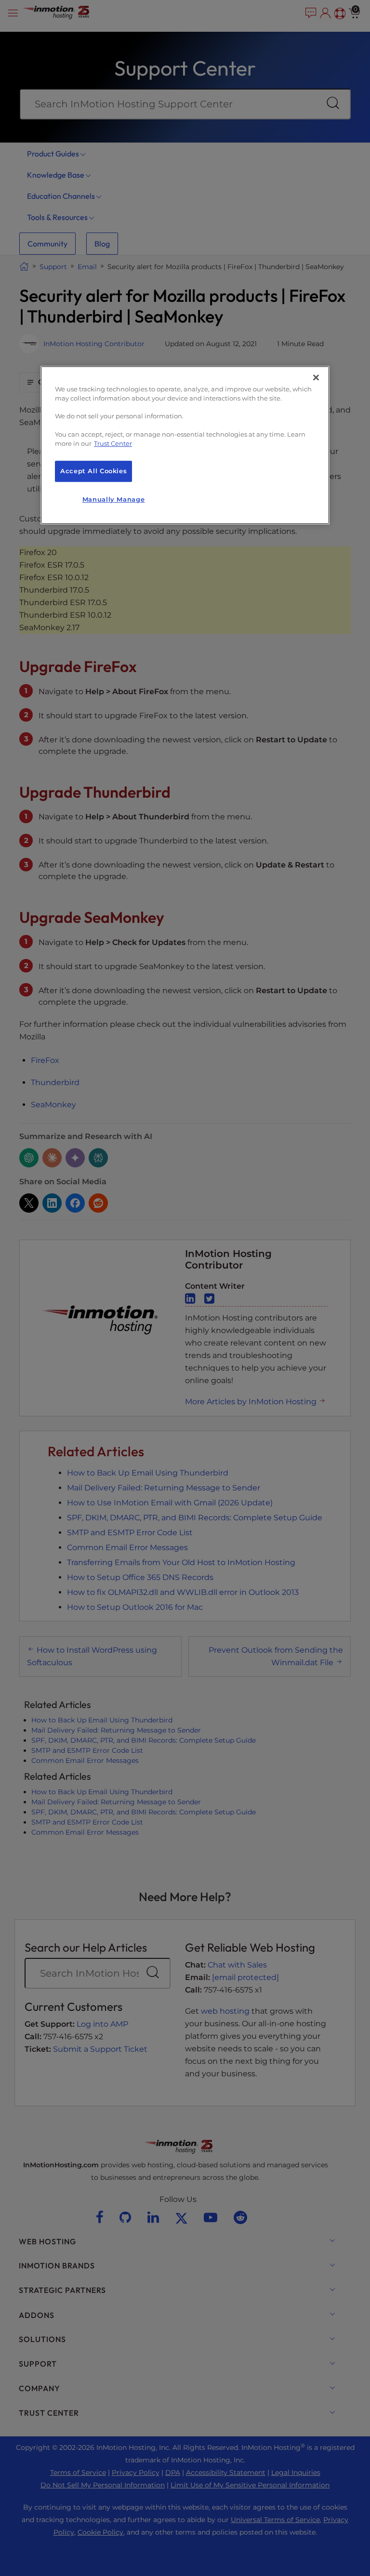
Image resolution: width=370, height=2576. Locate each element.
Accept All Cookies (93, 471)
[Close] (316, 377)
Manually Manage (113, 499)
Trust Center (113, 444)
